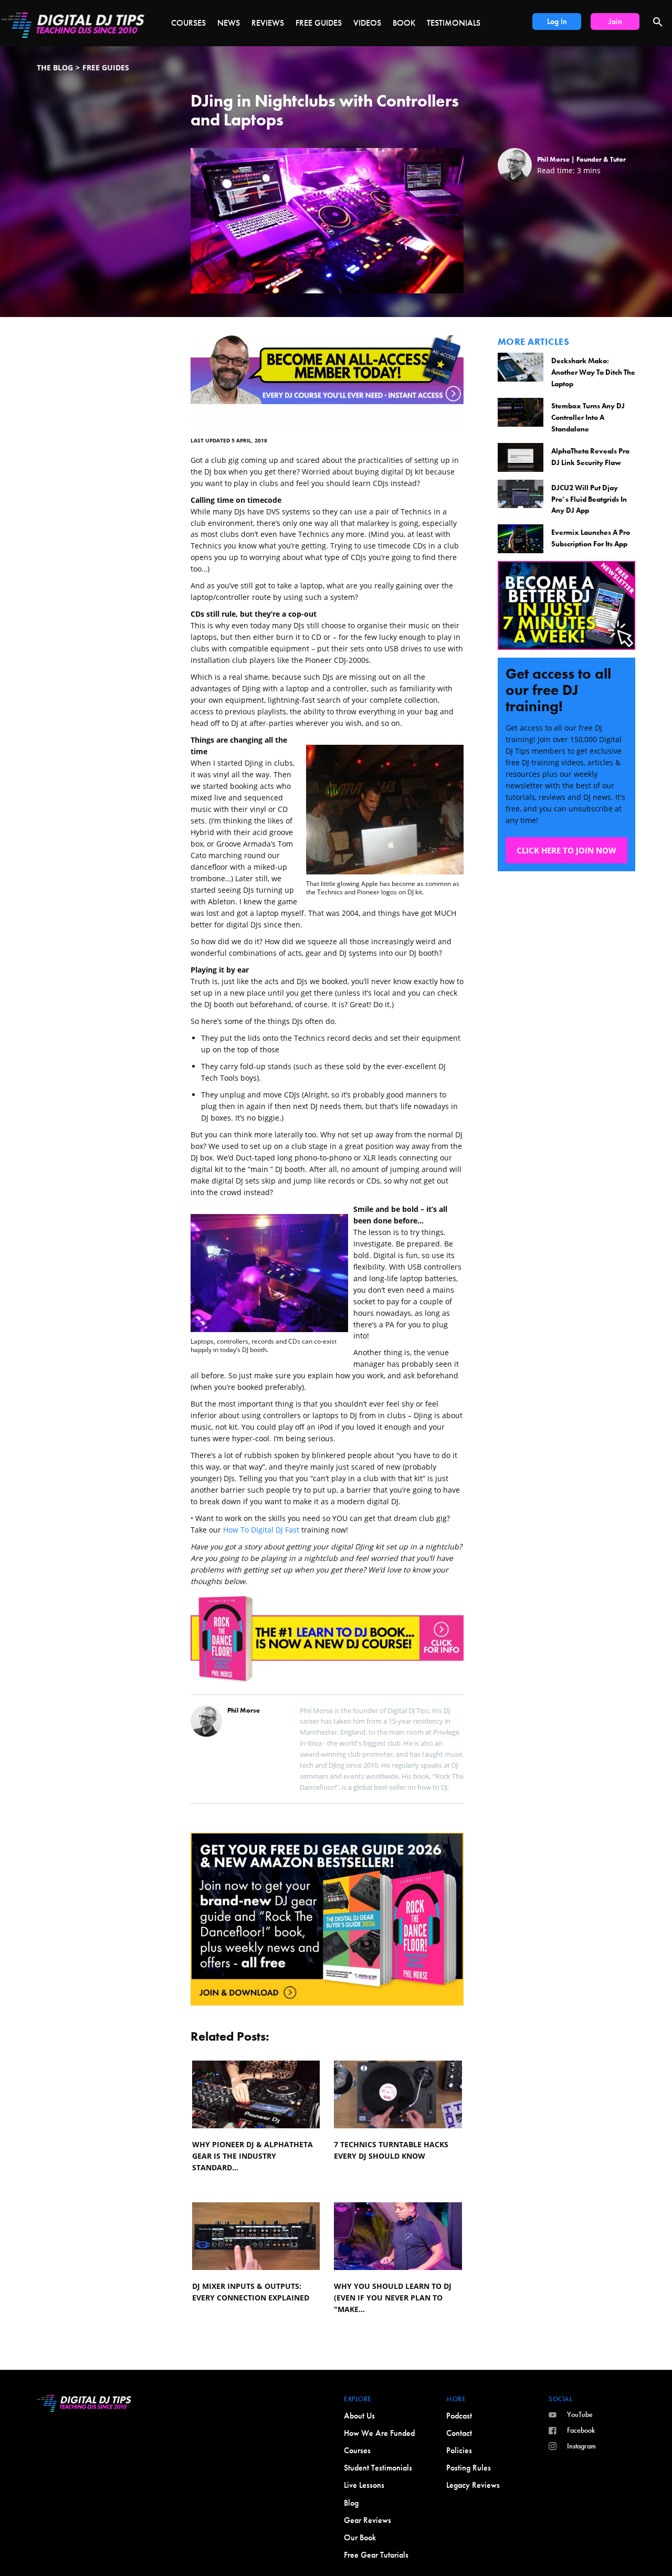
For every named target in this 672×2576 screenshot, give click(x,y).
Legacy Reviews (473, 2485)
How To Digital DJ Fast (261, 1530)
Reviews (268, 23)
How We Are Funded (379, 2433)
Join (615, 21)
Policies (459, 2450)
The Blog (55, 67)
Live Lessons (364, 2485)
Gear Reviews (367, 2520)
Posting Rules (469, 2468)
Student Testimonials (378, 2468)
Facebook (581, 2430)
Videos (367, 23)
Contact (459, 2433)
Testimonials (454, 23)
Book (404, 23)
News (229, 23)
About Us (359, 2416)
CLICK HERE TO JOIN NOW (566, 850)
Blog (351, 2503)
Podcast (459, 2416)
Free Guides (319, 23)
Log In (557, 21)
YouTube (580, 2414)
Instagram (581, 2446)
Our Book (360, 2537)
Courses (188, 23)
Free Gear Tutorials (376, 2555)
